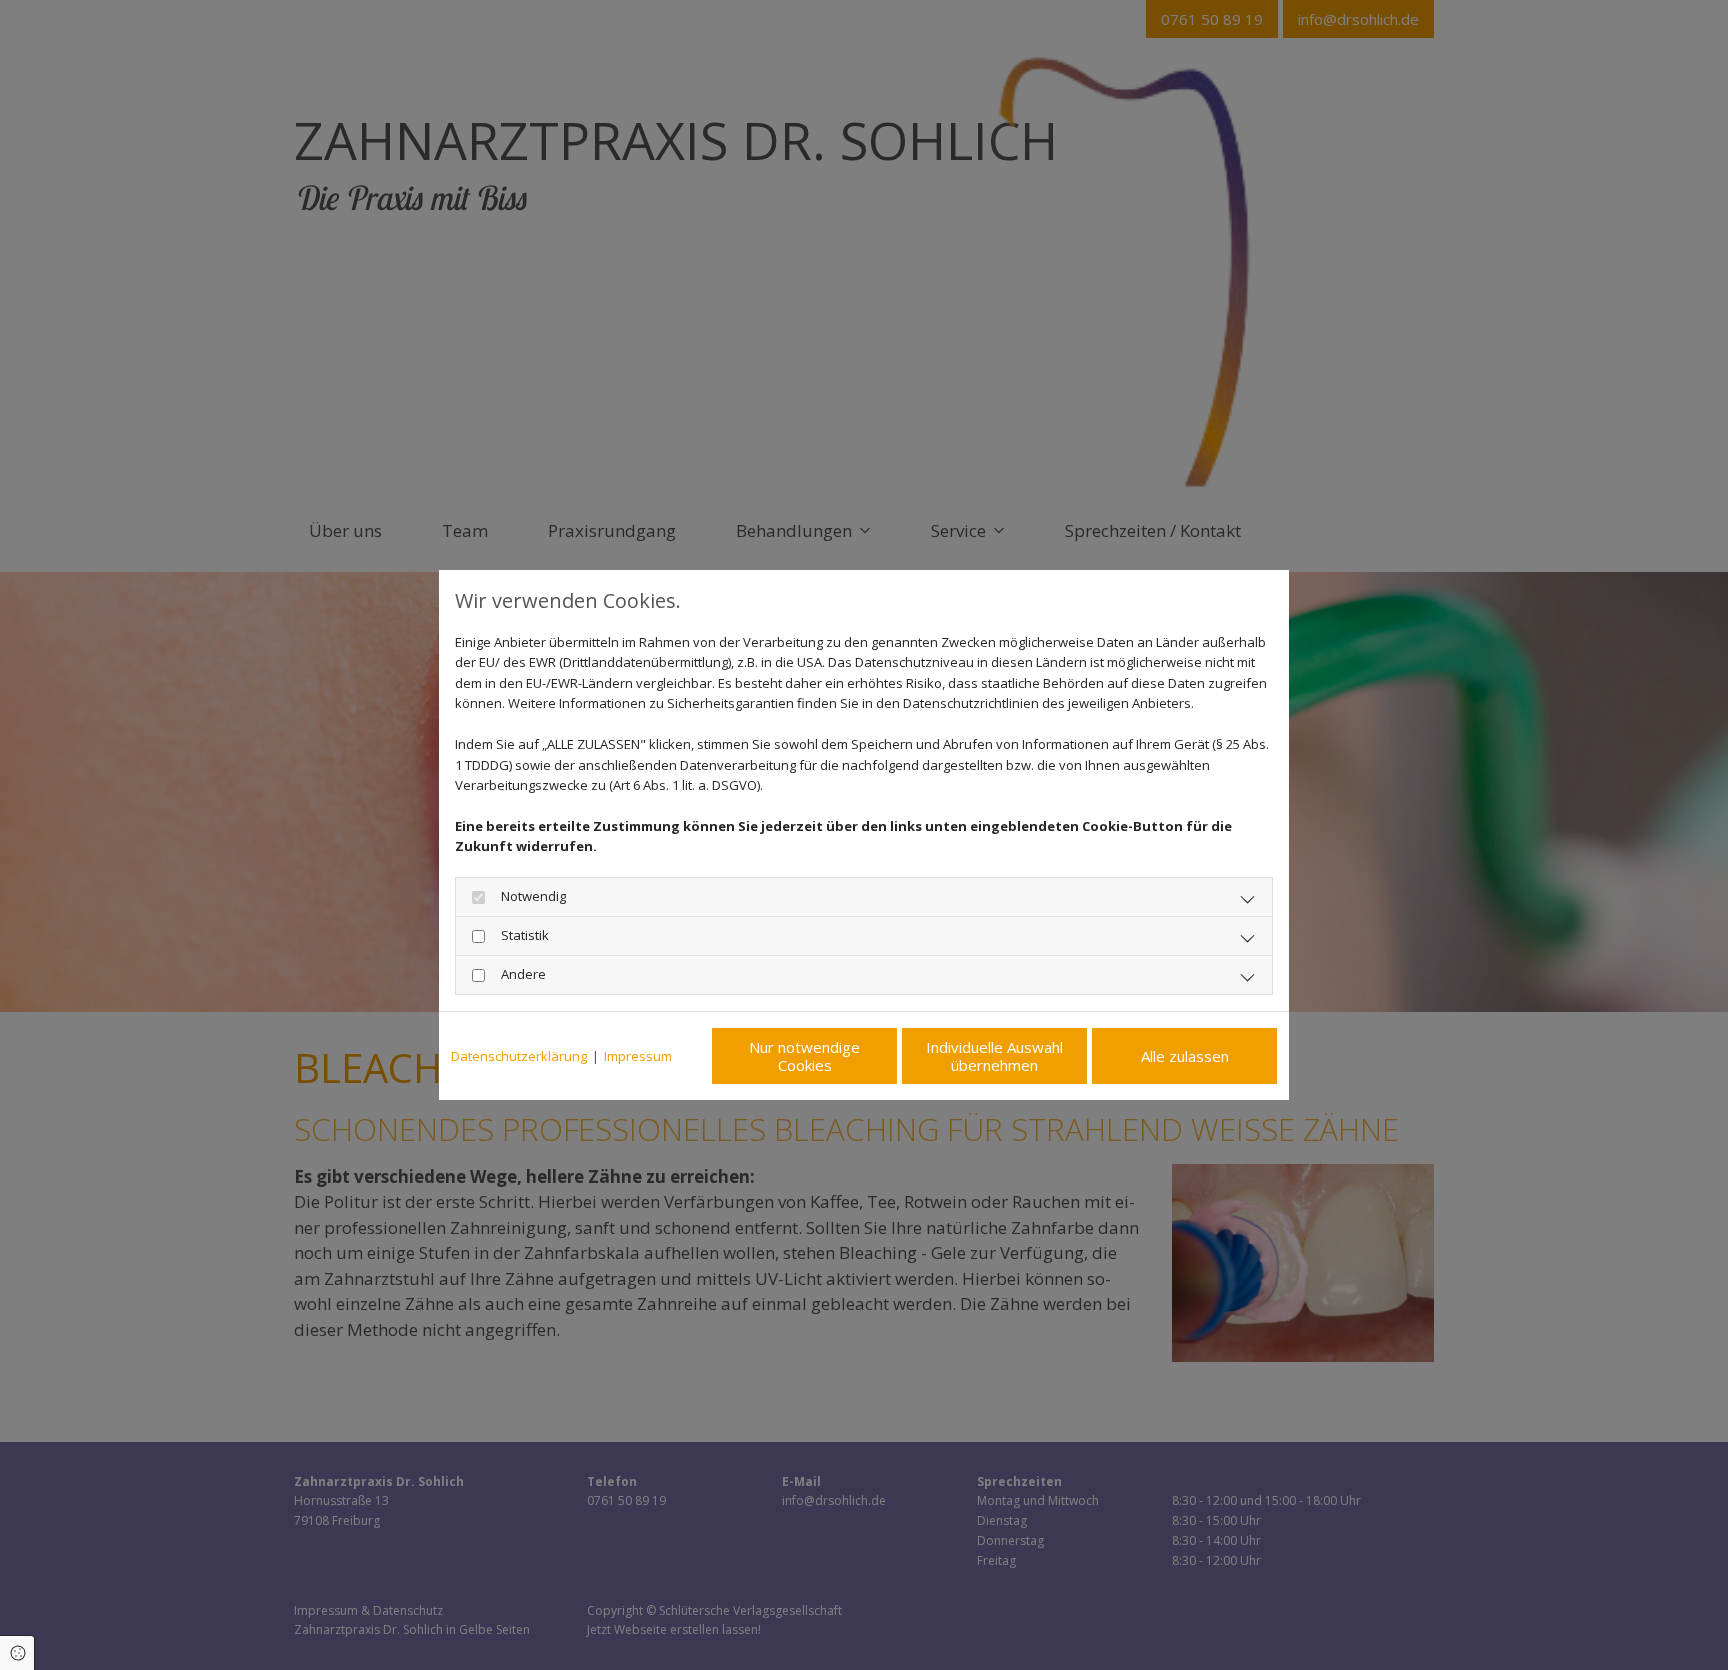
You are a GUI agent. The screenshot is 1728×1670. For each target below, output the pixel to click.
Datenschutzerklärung (519, 1056)
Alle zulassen (1185, 1056)
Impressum (638, 1056)
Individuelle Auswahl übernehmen (994, 1056)
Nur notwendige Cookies (804, 1056)
